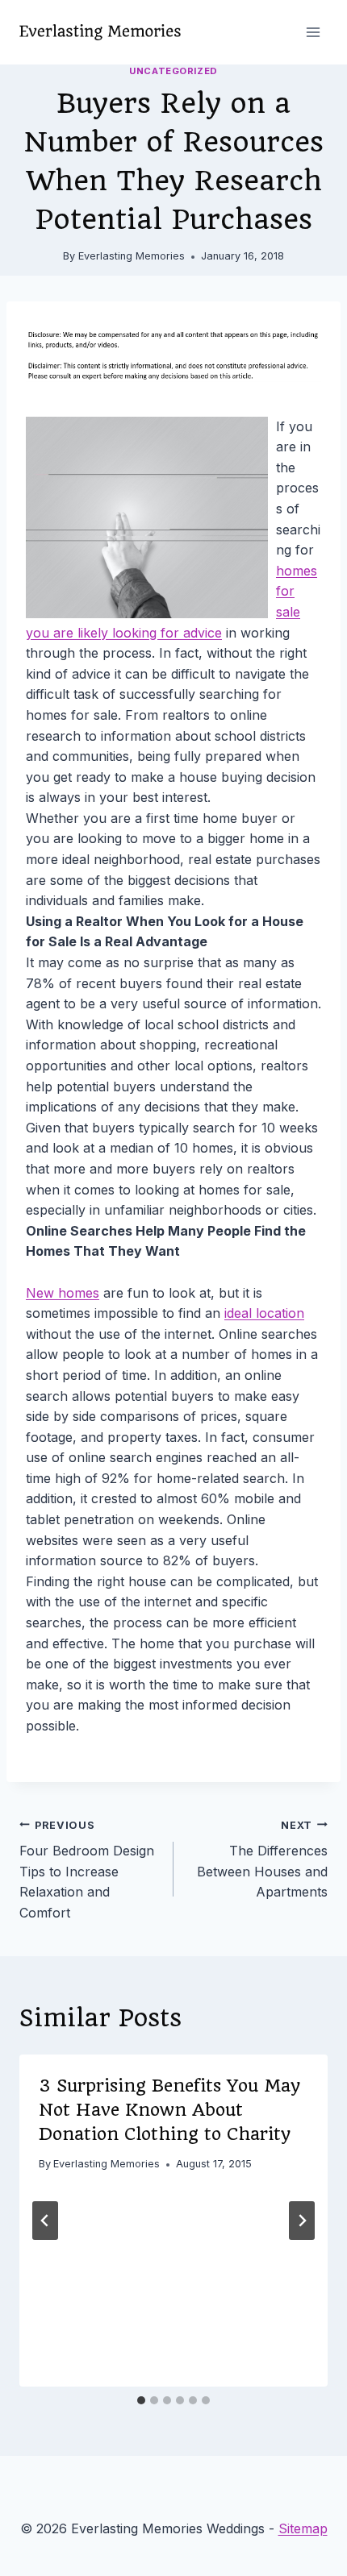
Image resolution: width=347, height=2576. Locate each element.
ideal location (264, 1313)
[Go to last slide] (45, 2221)
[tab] (141, 2400)
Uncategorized (173, 71)
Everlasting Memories (132, 256)
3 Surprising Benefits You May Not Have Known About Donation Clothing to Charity (169, 2110)
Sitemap (303, 2528)
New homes (63, 1293)
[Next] (302, 2221)
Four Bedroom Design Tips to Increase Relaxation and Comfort (87, 1870)
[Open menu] (313, 32)
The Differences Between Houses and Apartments (262, 1860)
